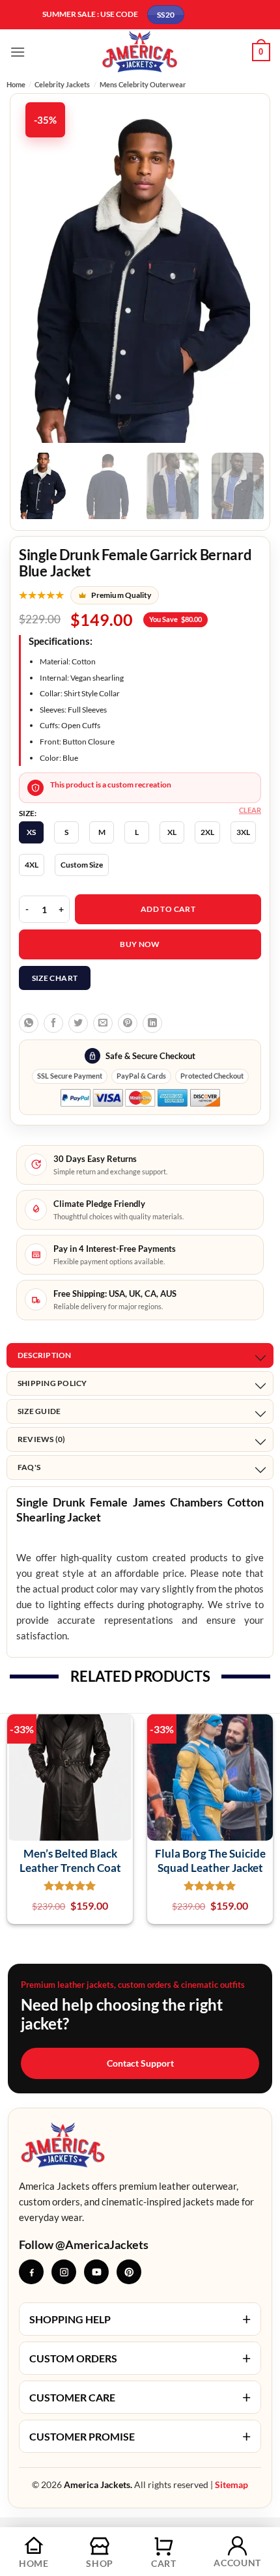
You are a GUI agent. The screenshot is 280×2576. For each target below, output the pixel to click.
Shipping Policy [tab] (52, 1383)
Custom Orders (140, 2358)
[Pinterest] (129, 2272)
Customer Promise (140, 2436)
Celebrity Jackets (62, 84)
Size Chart (55, 978)
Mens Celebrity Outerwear (143, 84)
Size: (28, 814)
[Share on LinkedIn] (152, 1023)
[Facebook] (31, 2272)
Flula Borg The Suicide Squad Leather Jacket (210, 1860)
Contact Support (140, 2063)
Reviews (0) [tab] (42, 1439)
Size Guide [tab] (39, 1411)
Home (16, 84)
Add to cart (168, 909)
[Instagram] (64, 2272)
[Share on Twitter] (78, 1023)
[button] (18, 52)
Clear (250, 810)
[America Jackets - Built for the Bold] (140, 52)
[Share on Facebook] (53, 1023)
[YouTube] (96, 2272)
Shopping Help (140, 2319)
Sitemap (231, 2484)
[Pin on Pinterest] (128, 1023)
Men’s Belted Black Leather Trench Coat (70, 1860)
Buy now (140, 944)
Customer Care (140, 2397)
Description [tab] (45, 1355)
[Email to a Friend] (103, 1023)
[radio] (31, 832)
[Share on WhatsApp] (29, 1023)
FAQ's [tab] (29, 1467)
